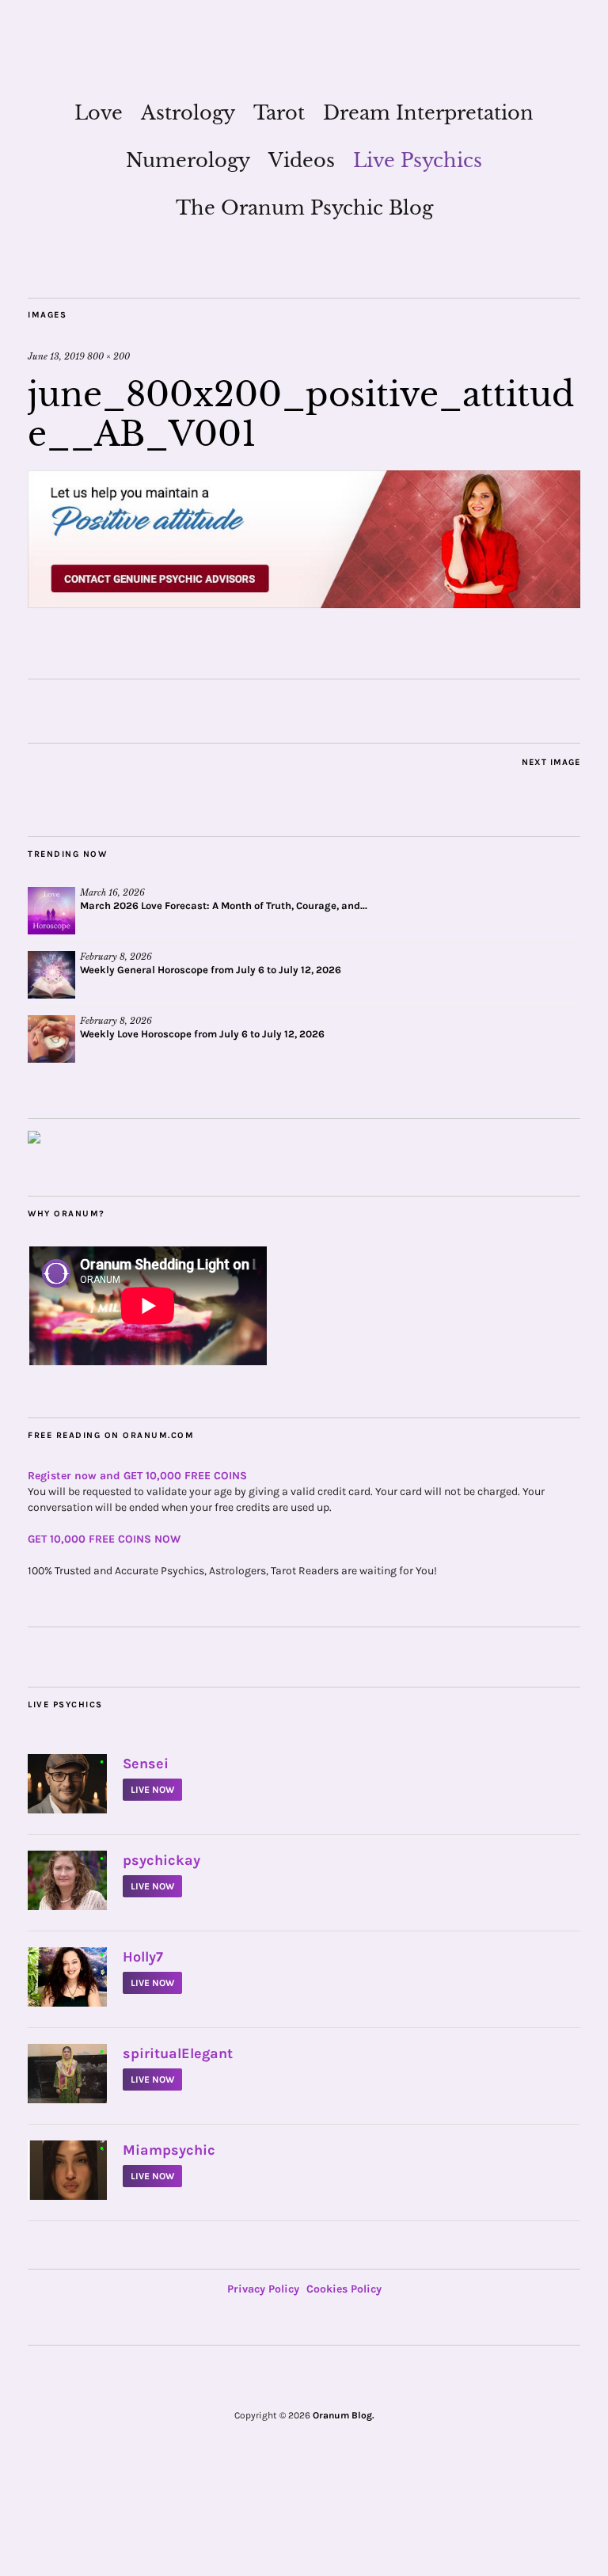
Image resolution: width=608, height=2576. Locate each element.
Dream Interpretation (428, 113)
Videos (302, 160)
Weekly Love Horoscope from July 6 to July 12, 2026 (202, 1034)
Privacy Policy (263, 2289)
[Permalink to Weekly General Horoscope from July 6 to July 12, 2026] (51, 975)
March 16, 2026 (112, 892)
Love (99, 113)
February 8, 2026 (116, 957)
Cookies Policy (344, 2289)
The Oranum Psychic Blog (304, 208)
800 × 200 (108, 356)
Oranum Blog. (344, 2415)
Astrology (188, 113)
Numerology (188, 160)
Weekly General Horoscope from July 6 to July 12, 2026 (211, 970)
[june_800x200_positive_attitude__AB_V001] (304, 603)
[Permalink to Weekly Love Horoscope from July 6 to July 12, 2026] (51, 1039)
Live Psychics (418, 160)
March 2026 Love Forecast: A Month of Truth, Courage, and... (224, 906)
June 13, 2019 (56, 356)
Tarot (279, 113)
